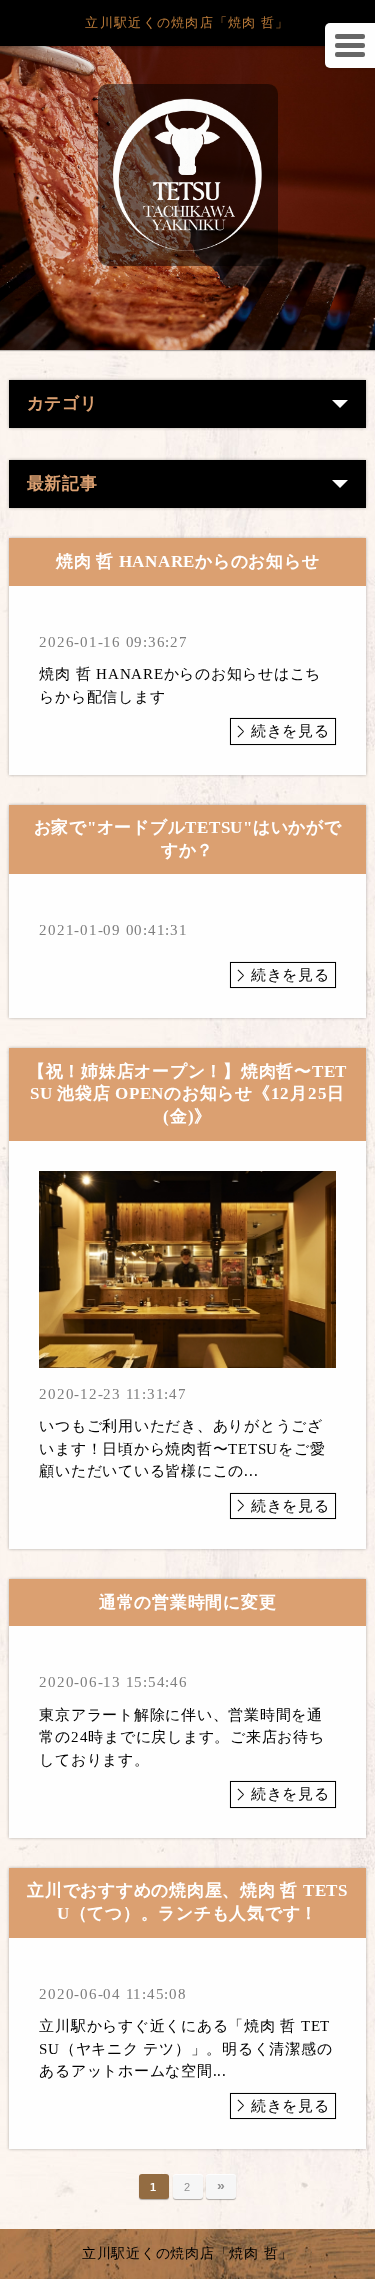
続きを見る (290, 731)
